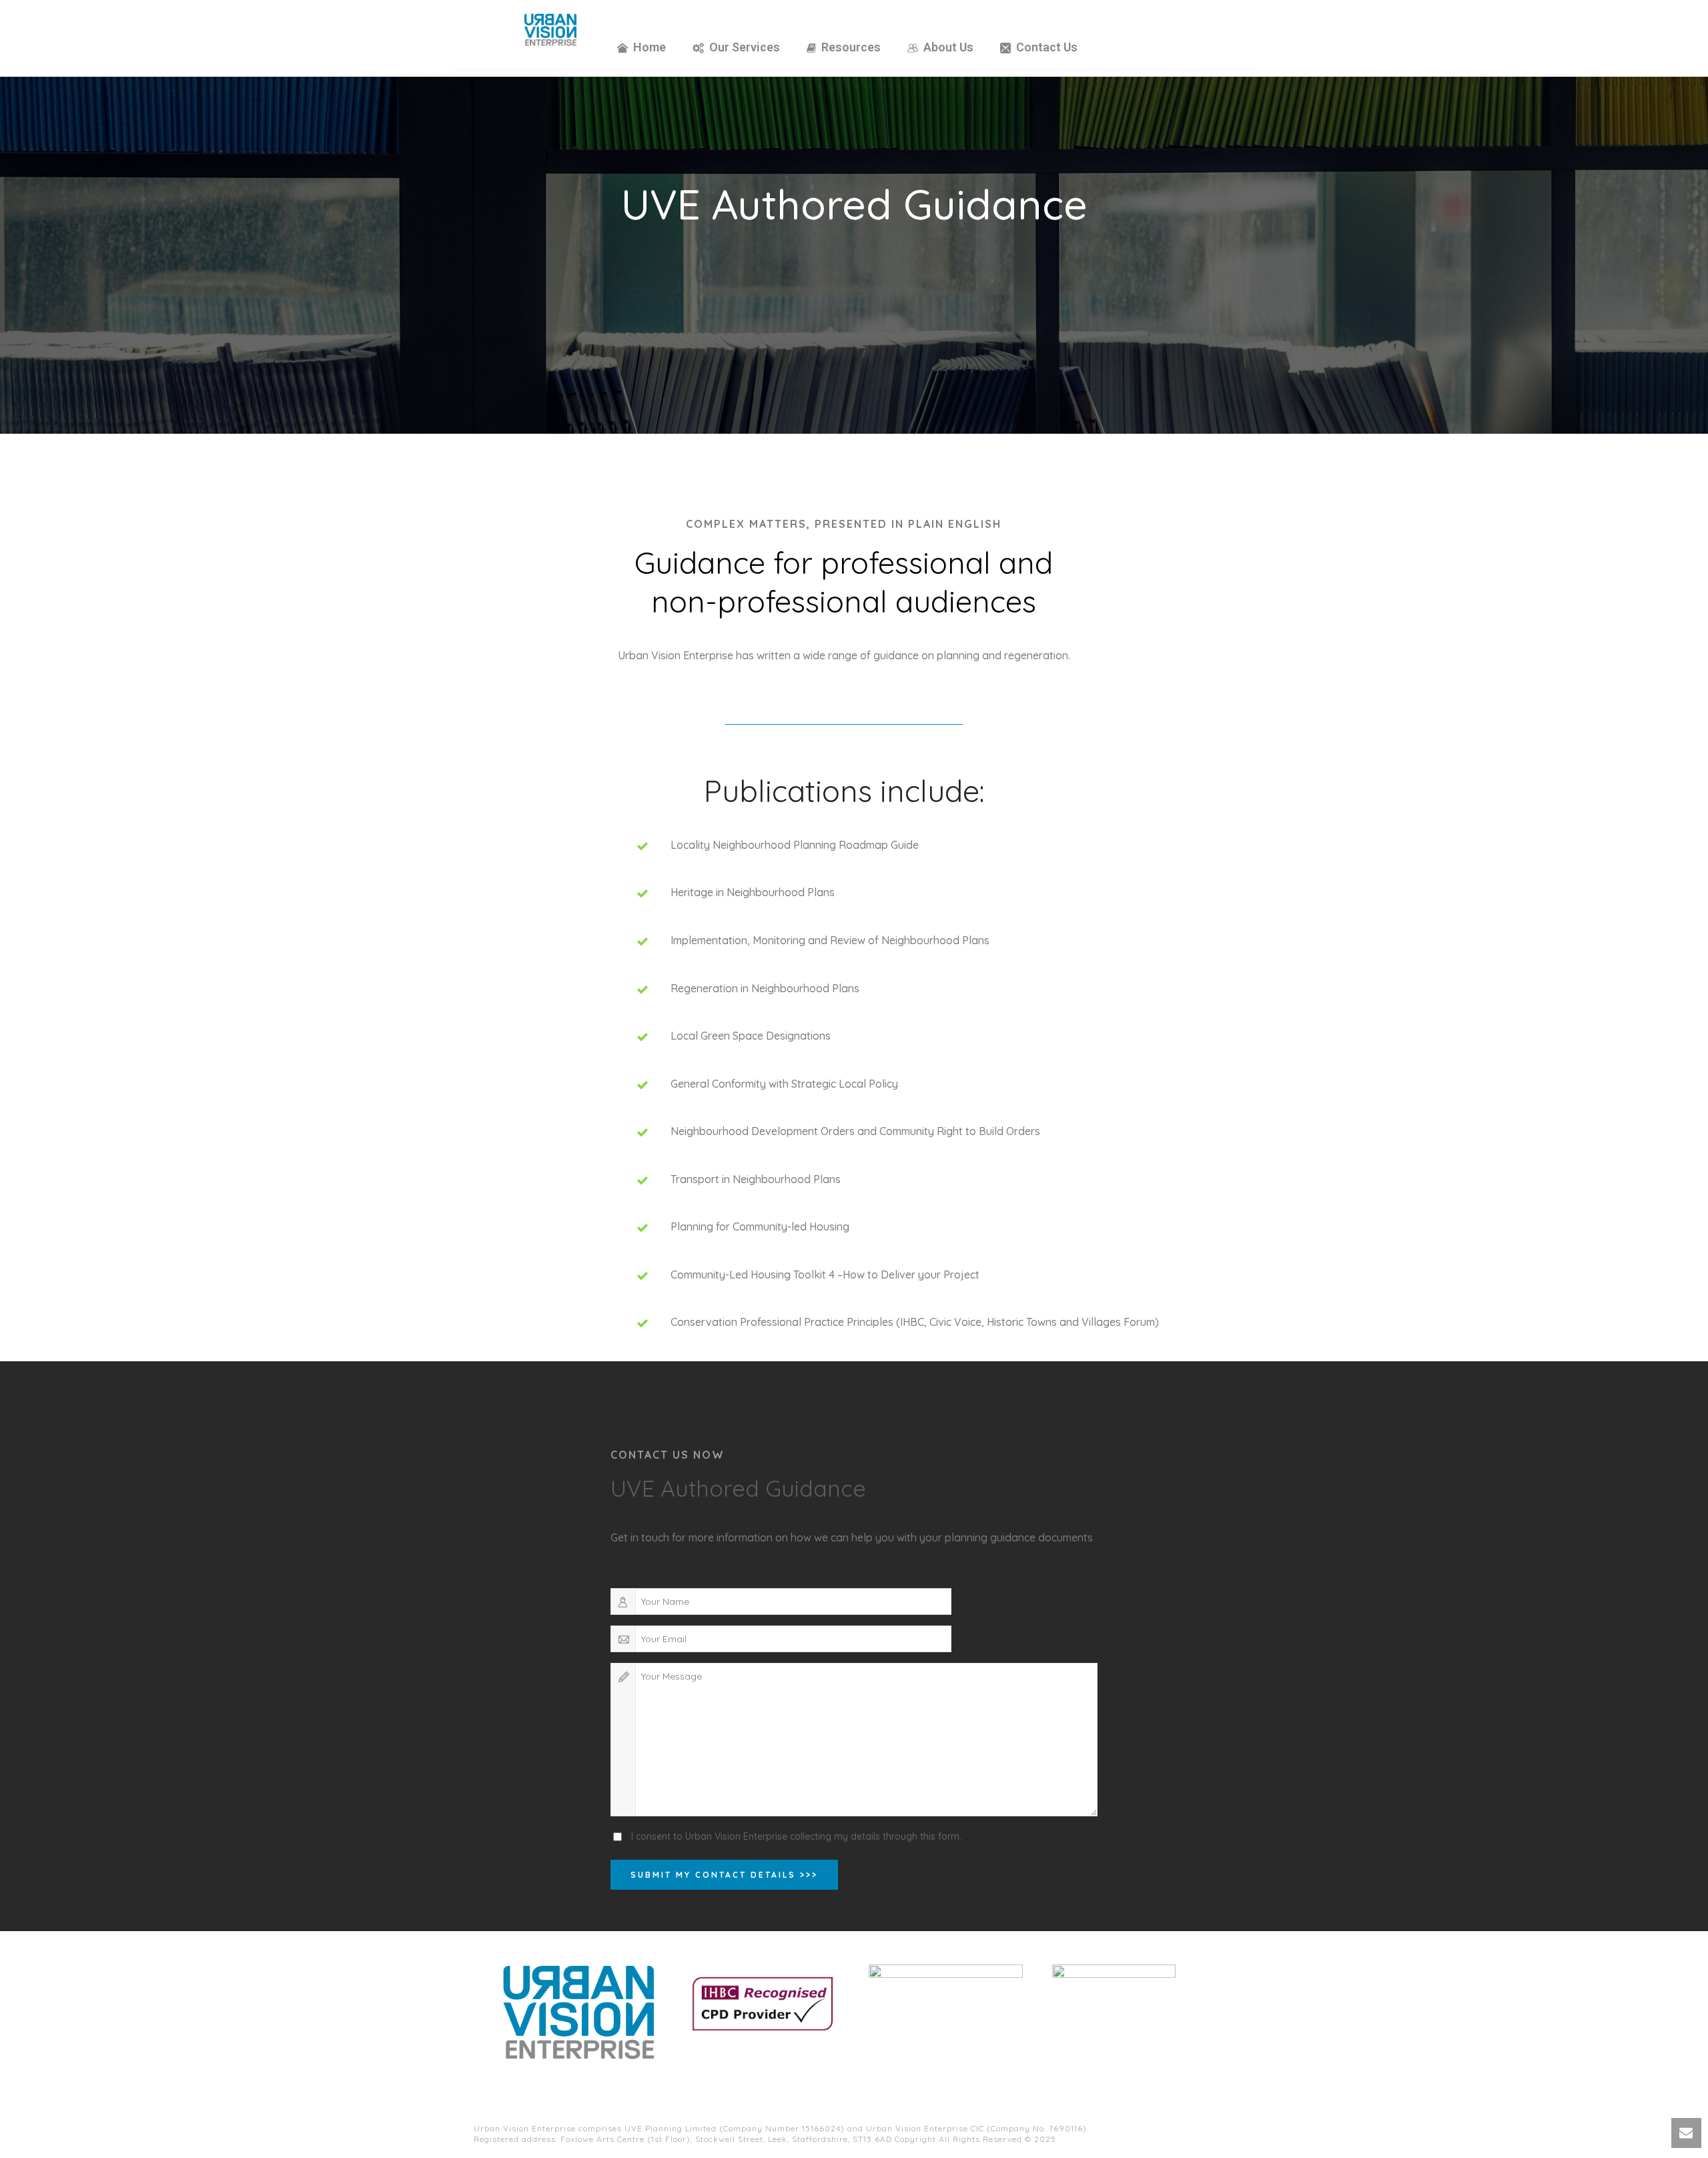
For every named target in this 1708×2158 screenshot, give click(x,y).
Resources (851, 47)
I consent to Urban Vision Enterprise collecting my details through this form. (796, 1836)
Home (650, 47)
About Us (948, 47)
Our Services (745, 47)
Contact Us (1047, 47)
